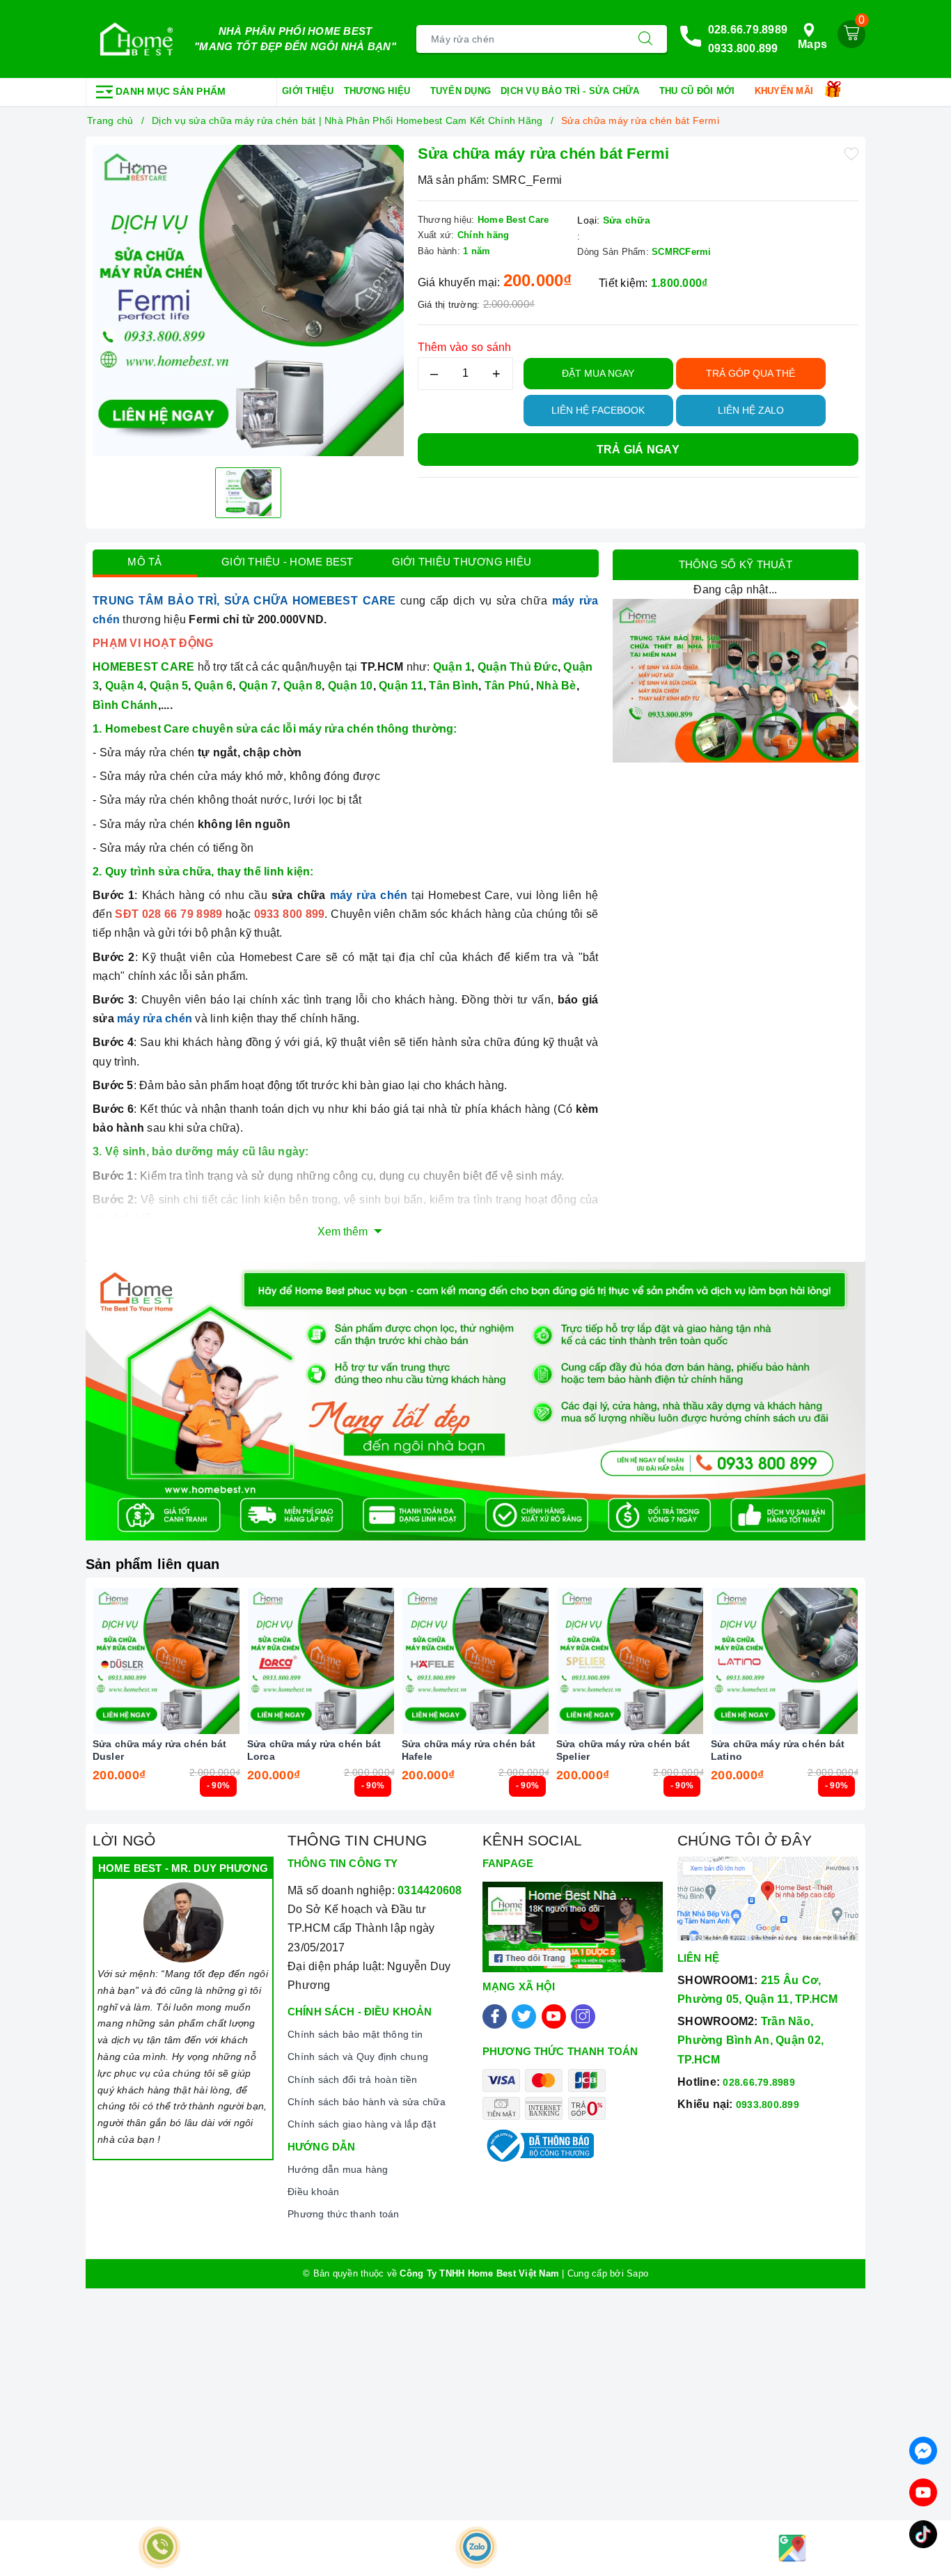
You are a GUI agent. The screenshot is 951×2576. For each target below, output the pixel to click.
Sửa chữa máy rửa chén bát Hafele (469, 1750)
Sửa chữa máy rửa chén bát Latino (778, 1750)
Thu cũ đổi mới (699, 91)
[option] (248, 300)
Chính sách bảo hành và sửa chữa (367, 2102)
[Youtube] (554, 2016)
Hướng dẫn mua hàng (338, 2169)
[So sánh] (232, 1661)
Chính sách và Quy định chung (358, 2056)
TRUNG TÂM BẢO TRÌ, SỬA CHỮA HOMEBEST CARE (244, 601)
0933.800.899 (743, 48)
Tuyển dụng (461, 91)
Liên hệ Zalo (751, 410)
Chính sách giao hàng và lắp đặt (362, 2124)
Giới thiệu (308, 91)
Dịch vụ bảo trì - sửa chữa (572, 91)
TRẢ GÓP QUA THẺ (750, 373)
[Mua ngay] (101, 1661)
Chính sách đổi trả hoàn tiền (352, 2079)
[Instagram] (583, 2016)
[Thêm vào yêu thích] (851, 153)
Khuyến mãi (786, 91)
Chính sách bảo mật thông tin (355, 2034)
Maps (812, 44)
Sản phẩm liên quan (153, 1564)
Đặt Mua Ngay (598, 373)
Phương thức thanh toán (344, 2214)
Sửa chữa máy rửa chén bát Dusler (160, 1750)
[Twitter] (524, 2016)
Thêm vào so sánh (465, 347)
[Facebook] (495, 2016)
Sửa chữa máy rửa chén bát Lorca (314, 1750)
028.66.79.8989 (748, 30)
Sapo (637, 2273)
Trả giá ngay (638, 450)
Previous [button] (54, 1704)
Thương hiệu (379, 91)
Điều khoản (314, 2192)
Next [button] (897, 1704)
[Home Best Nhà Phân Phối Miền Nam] (136, 39)
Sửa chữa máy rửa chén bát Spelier (623, 1750)
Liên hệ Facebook (598, 410)
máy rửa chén (369, 895)
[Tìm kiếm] (645, 39)
